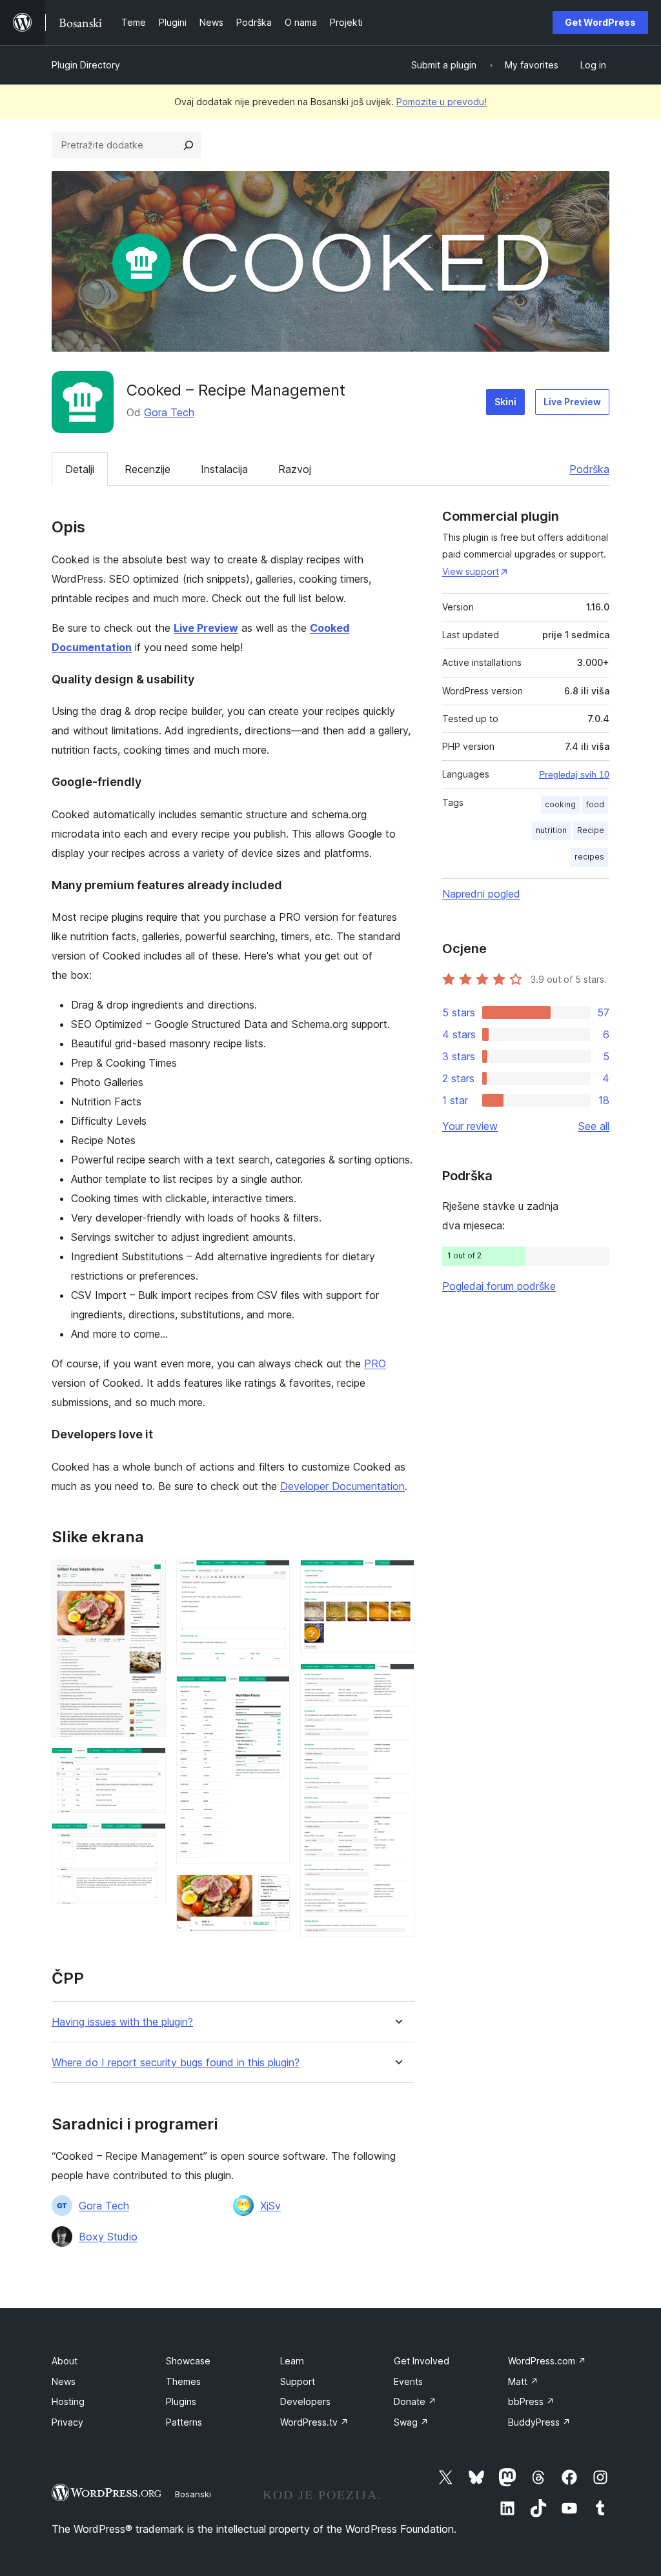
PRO (375, 1363)
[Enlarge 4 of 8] (272, 1577)
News (64, 2381)
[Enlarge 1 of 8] (148, 1577)
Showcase (188, 2361)
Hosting (68, 2401)
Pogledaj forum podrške (499, 1286)
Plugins (181, 2401)
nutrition (551, 830)
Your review (470, 1126)
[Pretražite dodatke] (188, 145)
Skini (505, 402)
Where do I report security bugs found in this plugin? (176, 2063)
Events (408, 2381)
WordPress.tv (314, 2422)
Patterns (184, 2422)
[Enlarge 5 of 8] (272, 1693)
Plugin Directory (86, 65)
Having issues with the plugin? (122, 2022)
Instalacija (224, 469)
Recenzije (147, 469)
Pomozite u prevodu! (442, 102)
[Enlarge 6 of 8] (272, 1892)
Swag (411, 2422)
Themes (183, 2381)
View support (471, 571)
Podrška (589, 469)
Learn (292, 2361)
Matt (523, 2381)
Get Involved (422, 2361)
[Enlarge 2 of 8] (148, 1765)
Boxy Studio (108, 2237)
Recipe (591, 830)
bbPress (531, 2401)
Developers (305, 2401)
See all (594, 1126)
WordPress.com (547, 2361)
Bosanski (193, 2494)
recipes (589, 857)
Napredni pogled (481, 894)
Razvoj (295, 469)
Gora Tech (169, 412)
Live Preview (572, 402)
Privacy (67, 2422)
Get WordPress (600, 22)
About (65, 2361)
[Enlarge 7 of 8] (397, 1577)
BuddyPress (539, 2422)
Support (298, 2381)
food (595, 804)
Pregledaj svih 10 (574, 774)
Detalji (80, 469)
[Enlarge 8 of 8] (397, 1681)
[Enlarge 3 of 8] (148, 1840)
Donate (415, 2401)
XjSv (270, 2206)
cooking (560, 804)
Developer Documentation (342, 1486)
